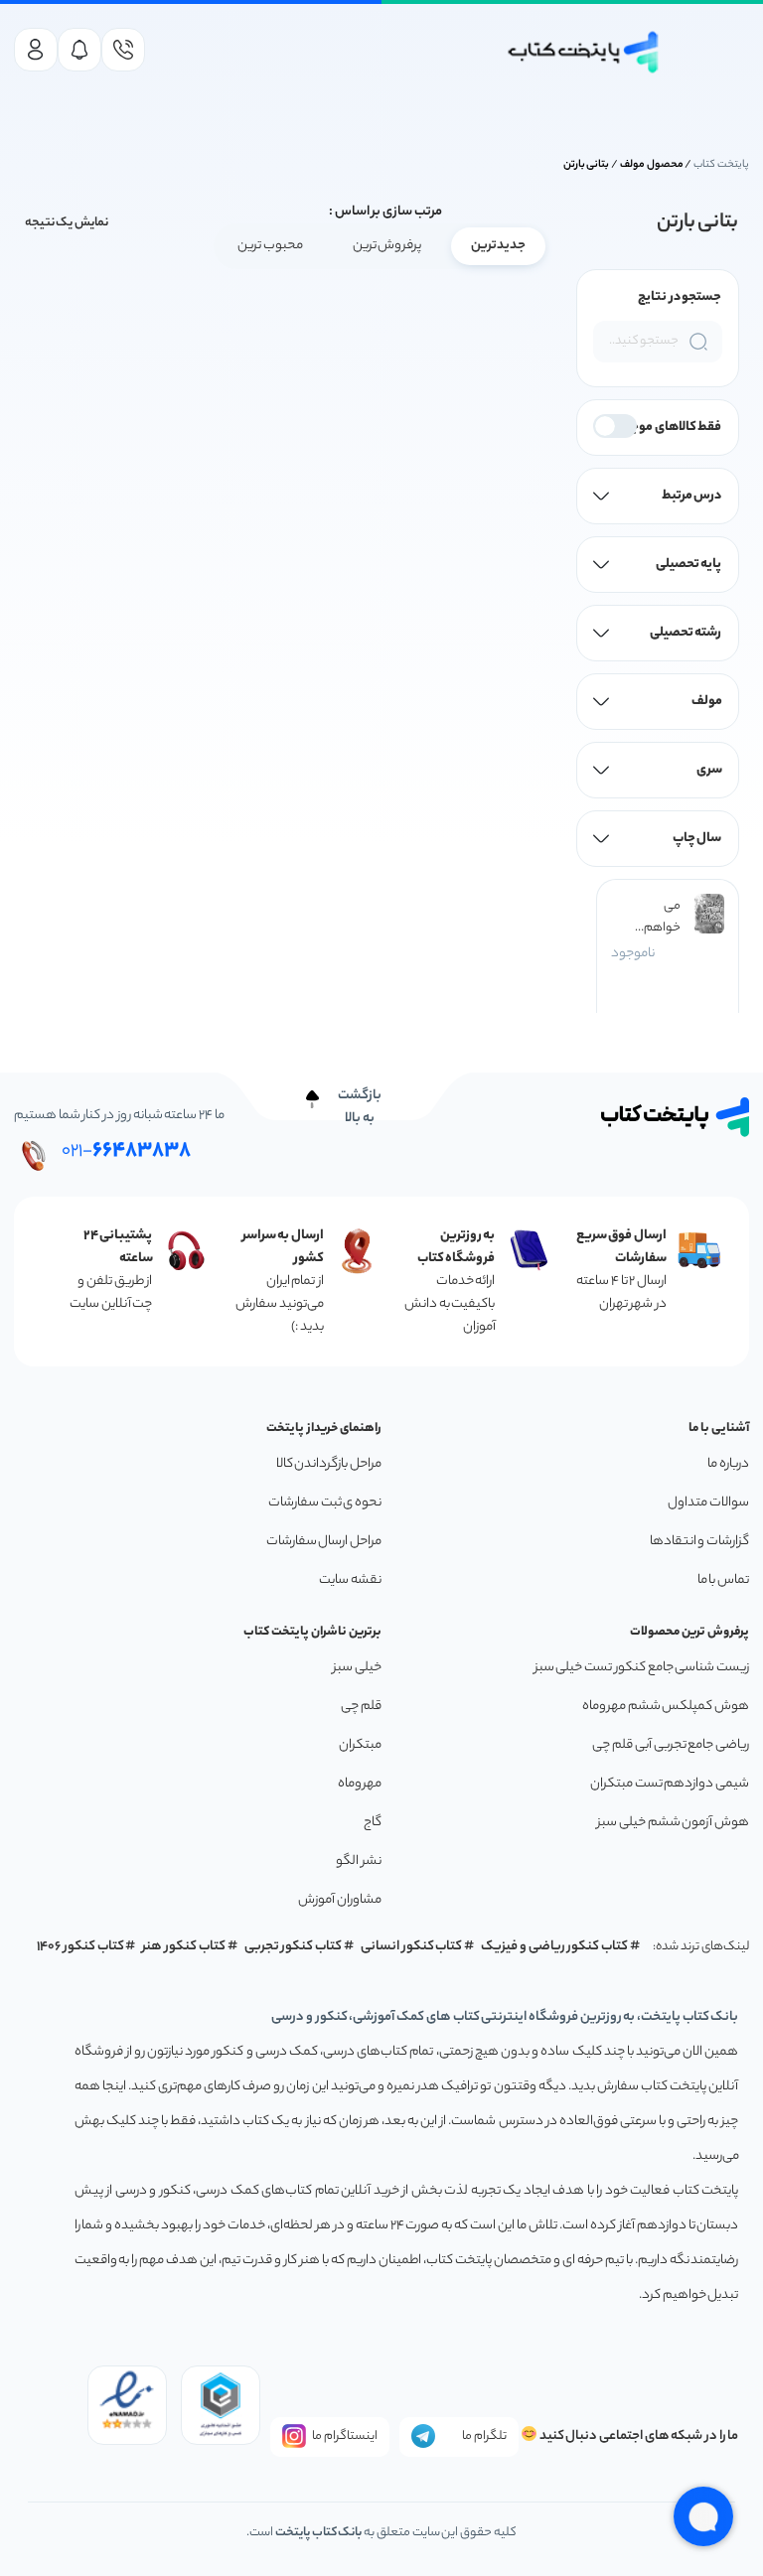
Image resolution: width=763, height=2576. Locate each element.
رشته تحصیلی (686, 633)
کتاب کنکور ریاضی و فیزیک (554, 1947)
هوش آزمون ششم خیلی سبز (673, 1823)
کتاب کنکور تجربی (294, 1947)
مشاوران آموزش (340, 1900)
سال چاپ (697, 839)
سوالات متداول (708, 1503)
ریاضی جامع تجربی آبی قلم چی (671, 1745)
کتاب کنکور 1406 (80, 1947)
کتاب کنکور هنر (184, 1947)
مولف (707, 702)
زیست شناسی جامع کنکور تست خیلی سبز (642, 1668)
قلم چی (361, 1707)
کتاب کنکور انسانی (412, 1947)
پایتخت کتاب (721, 165)
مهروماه (360, 1784)
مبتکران (360, 1745)
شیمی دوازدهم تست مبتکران (670, 1784)
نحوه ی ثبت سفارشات (325, 1503)
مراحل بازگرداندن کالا (329, 1464)
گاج (373, 1823)
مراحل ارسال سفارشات (324, 1542)
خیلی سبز (357, 1668)
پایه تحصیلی (689, 565)
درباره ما (728, 1464)
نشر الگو (359, 1861)
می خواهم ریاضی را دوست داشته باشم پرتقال (660, 918)
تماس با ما (723, 1580)
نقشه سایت (350, 1580)
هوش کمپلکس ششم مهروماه (666, 1707)
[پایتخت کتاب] (584, 52)
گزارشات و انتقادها (699, 1542)
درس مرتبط (692, 496)
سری (709, 770)
